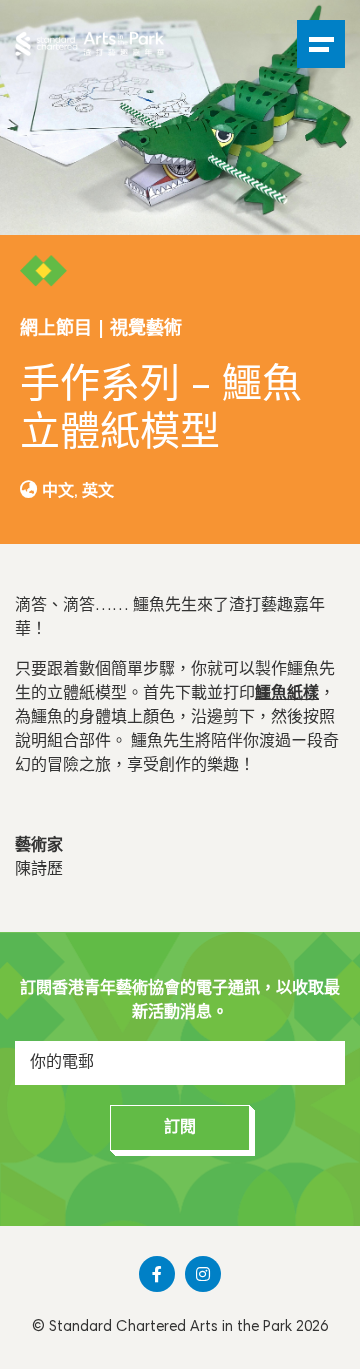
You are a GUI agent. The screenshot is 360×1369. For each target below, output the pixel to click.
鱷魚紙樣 (287, 694)
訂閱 (180, 1128)
